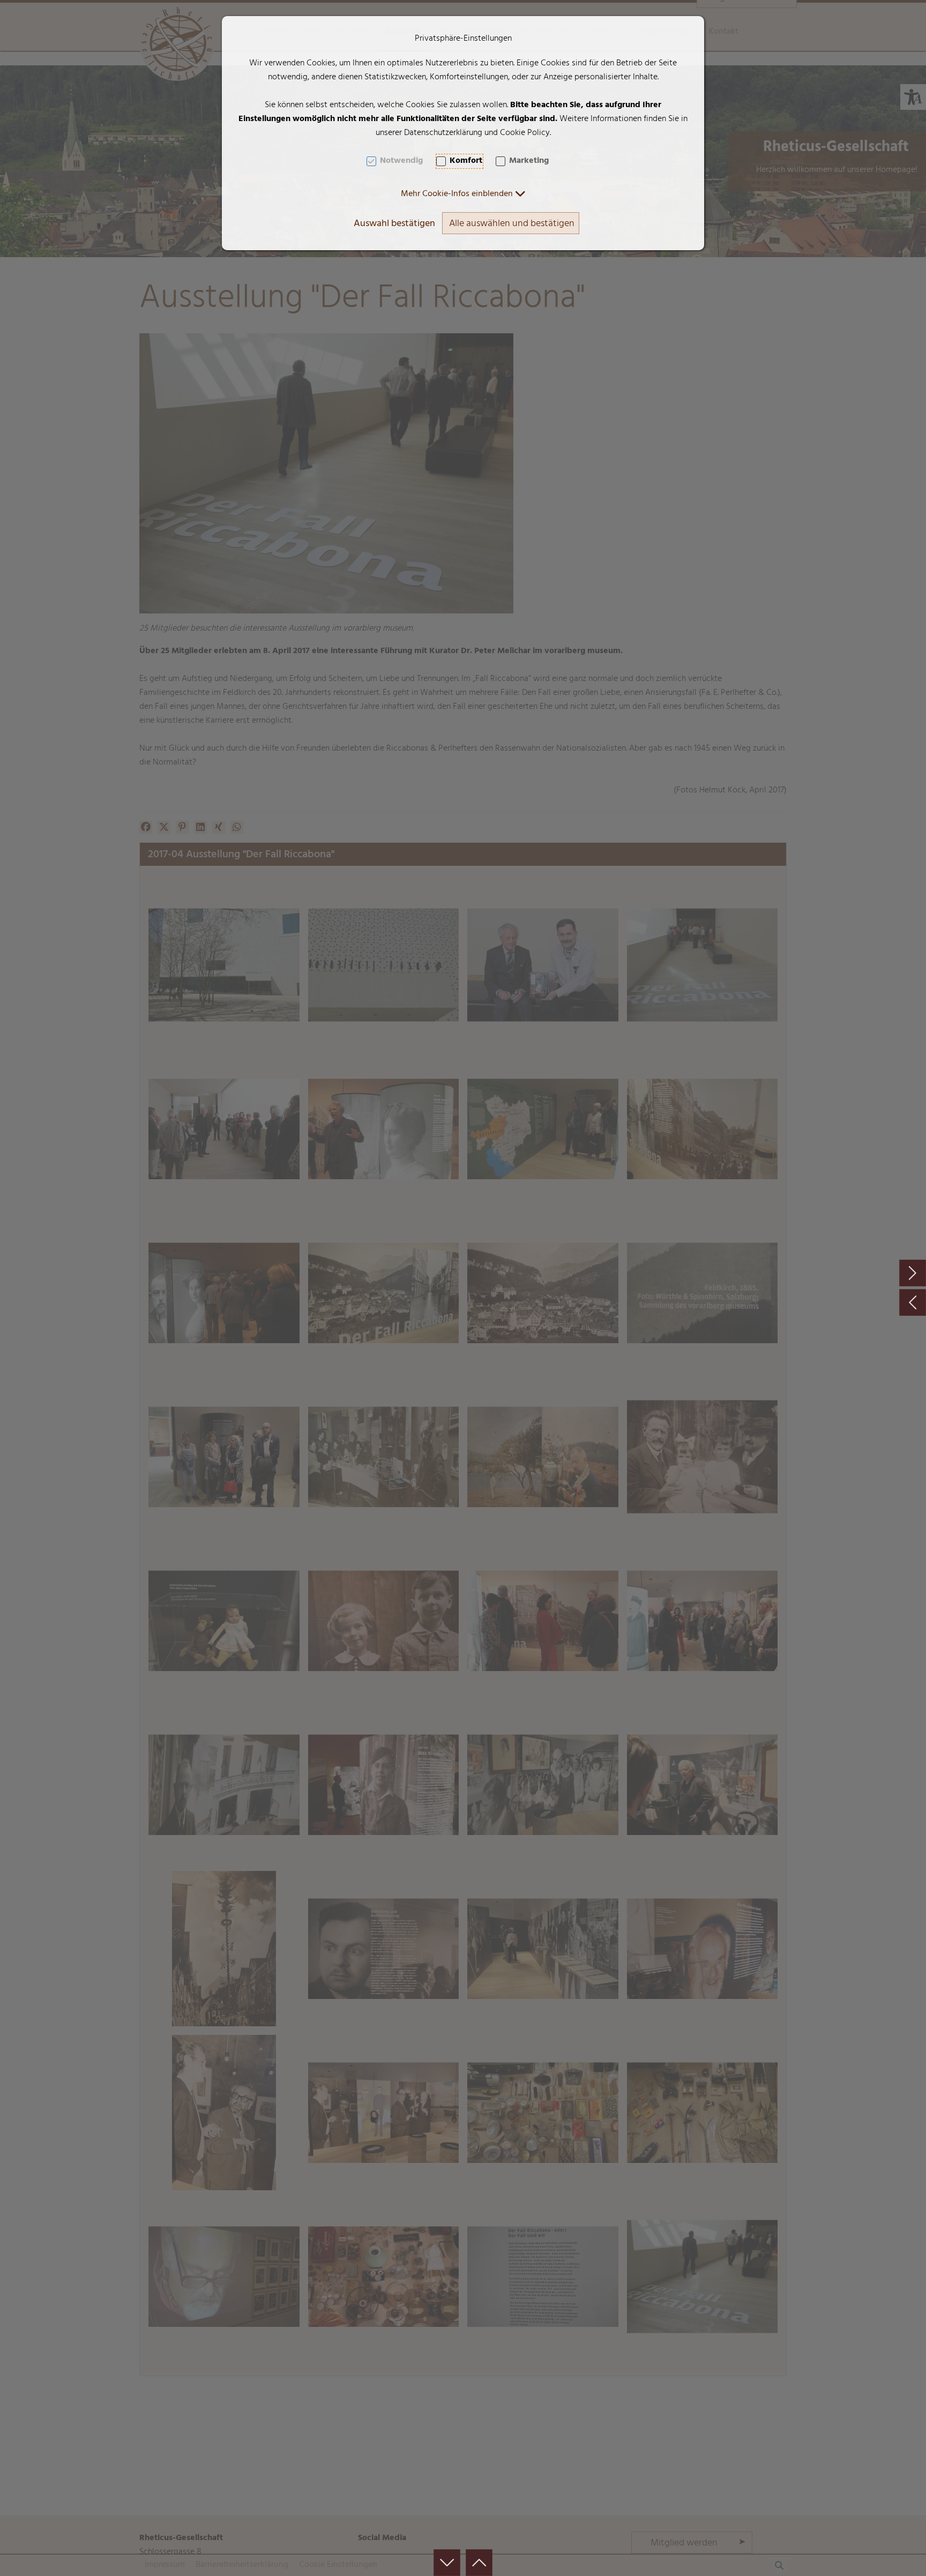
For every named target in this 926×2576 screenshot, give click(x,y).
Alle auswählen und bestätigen (512, 224)
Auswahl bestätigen (394, 224)
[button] (463, 194)
